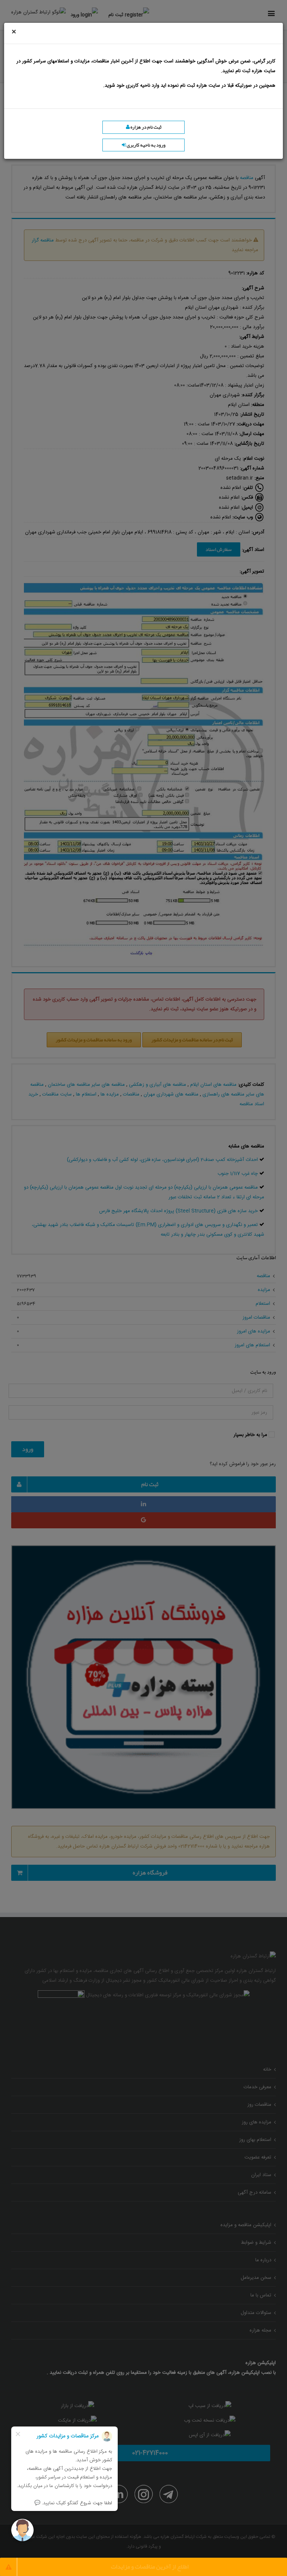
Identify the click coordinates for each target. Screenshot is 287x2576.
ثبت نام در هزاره (146, 127)
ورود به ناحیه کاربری (146, 145)
